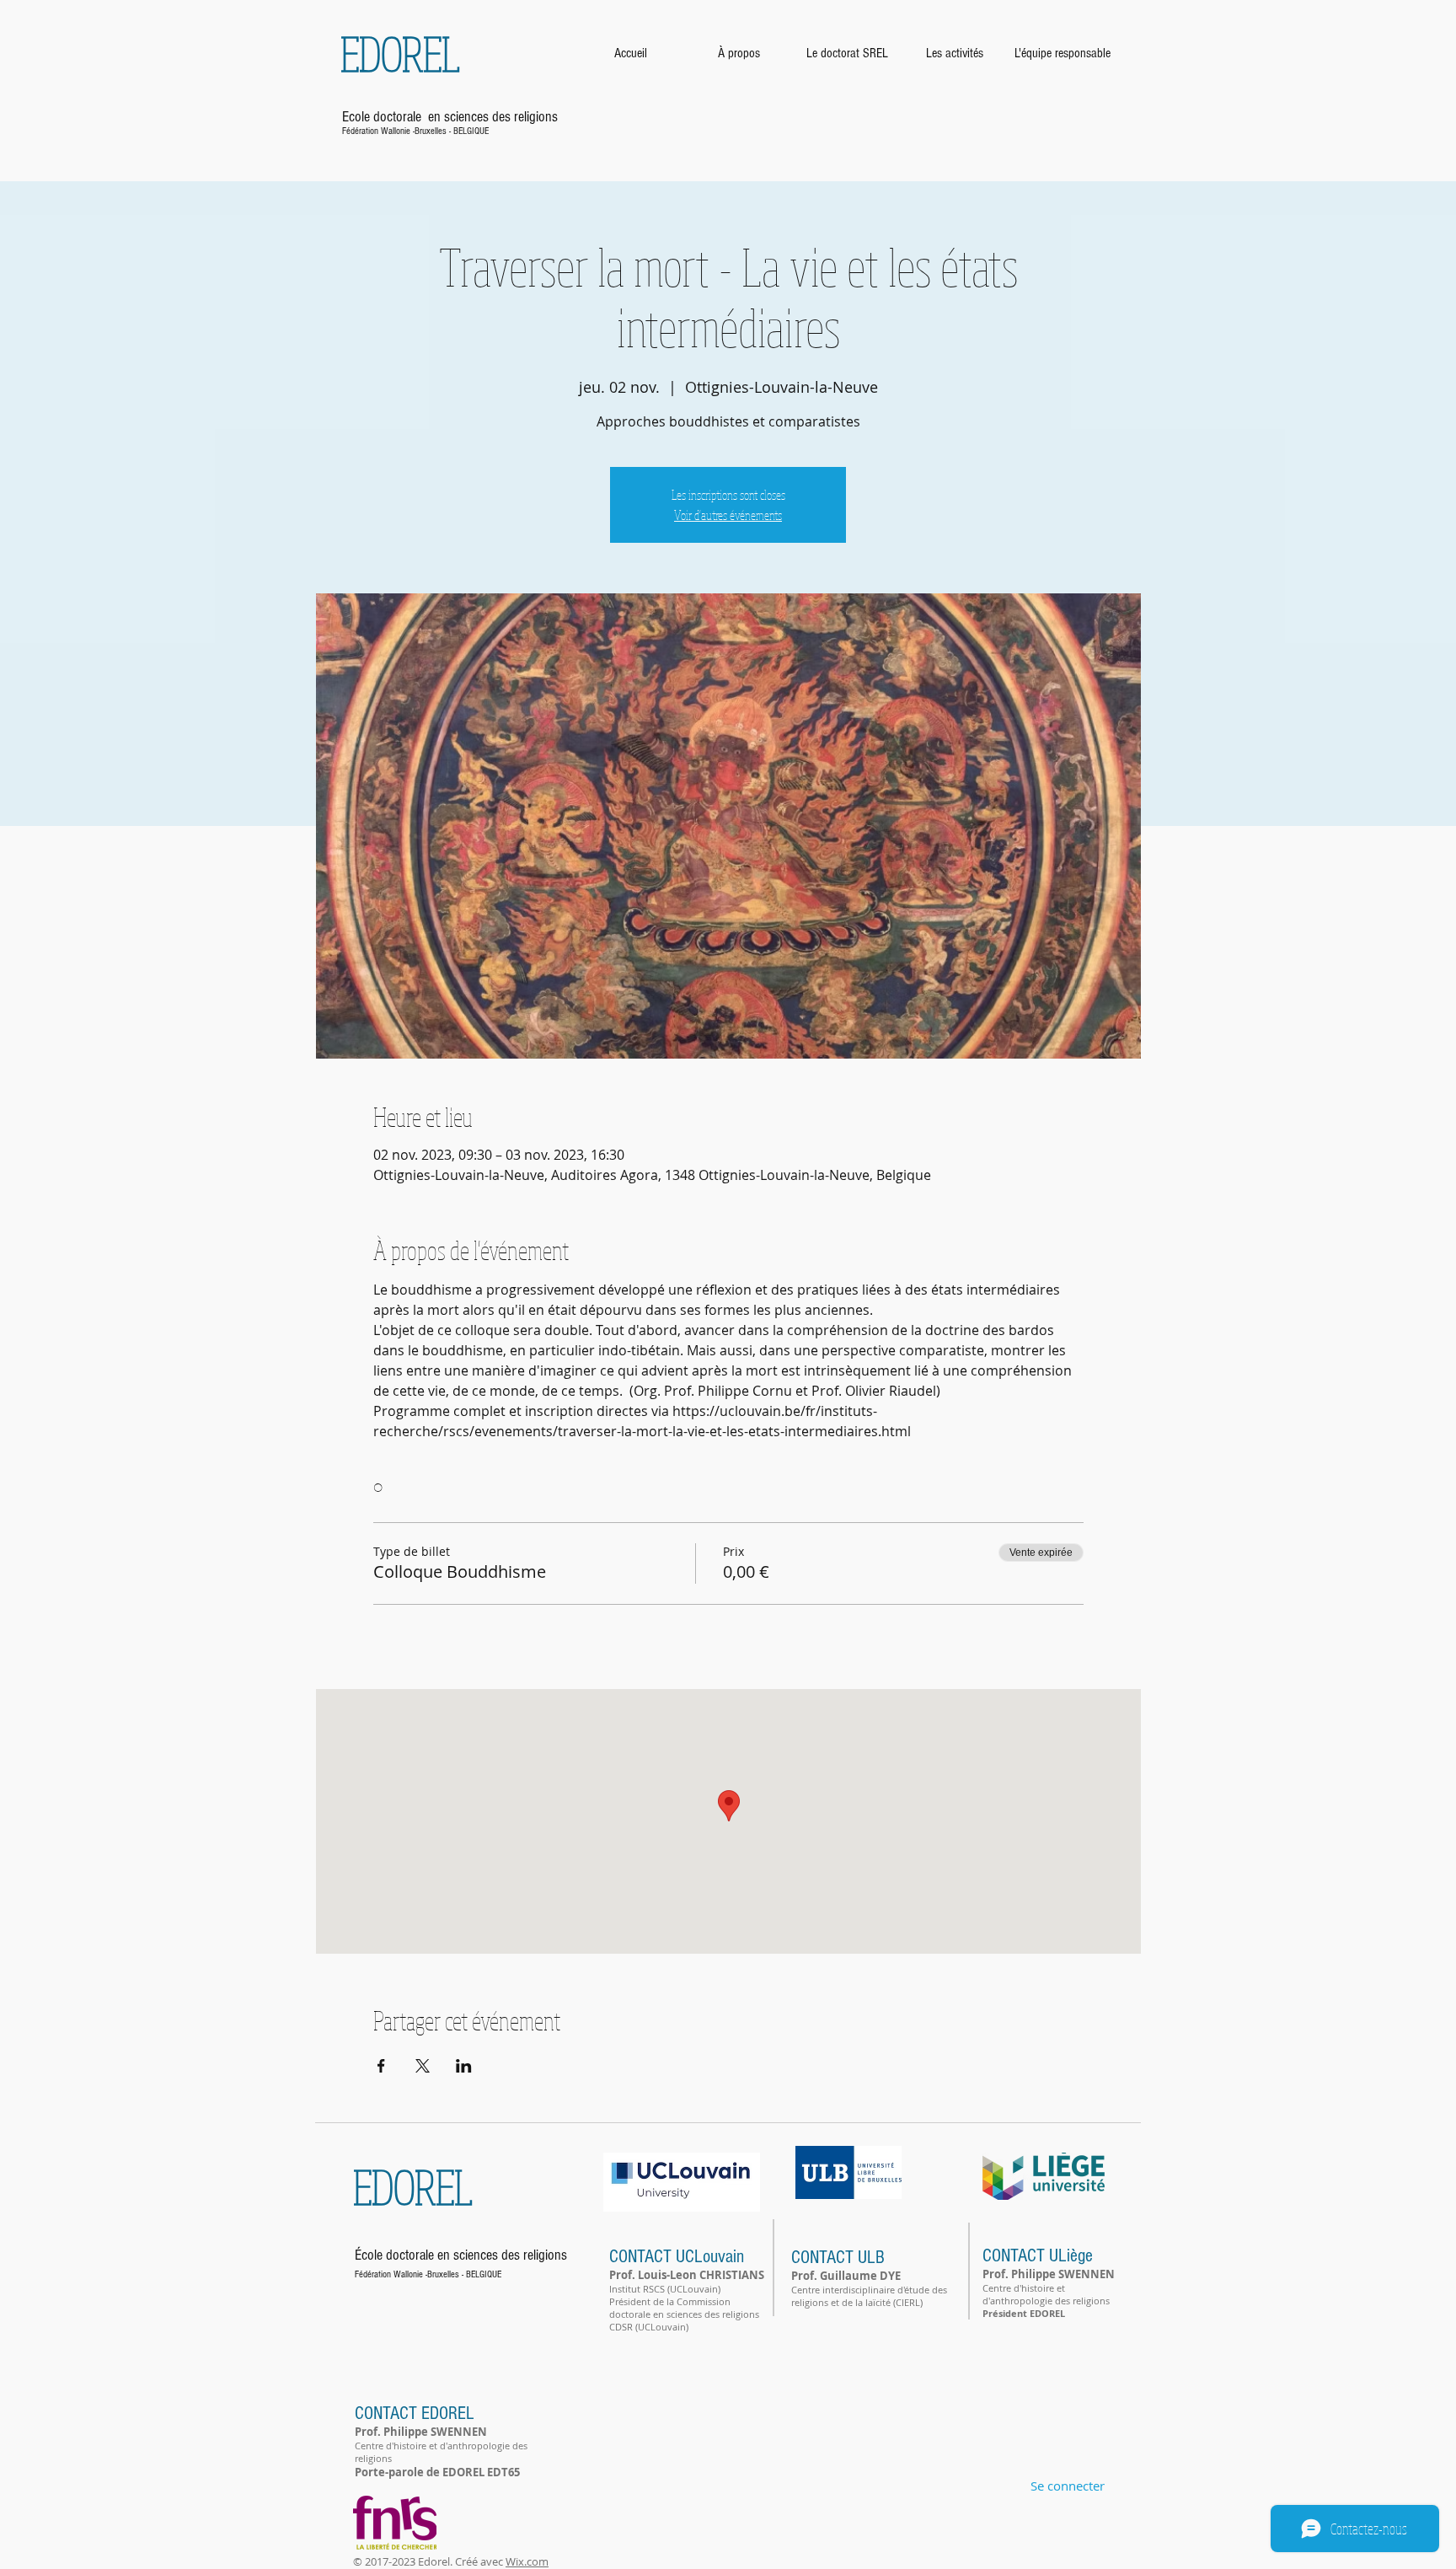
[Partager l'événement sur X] (423, 2066)
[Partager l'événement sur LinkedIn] (464, 2066)
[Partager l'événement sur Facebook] (381, 2066)
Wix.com (527, 2561)
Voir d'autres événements (728, 515)
